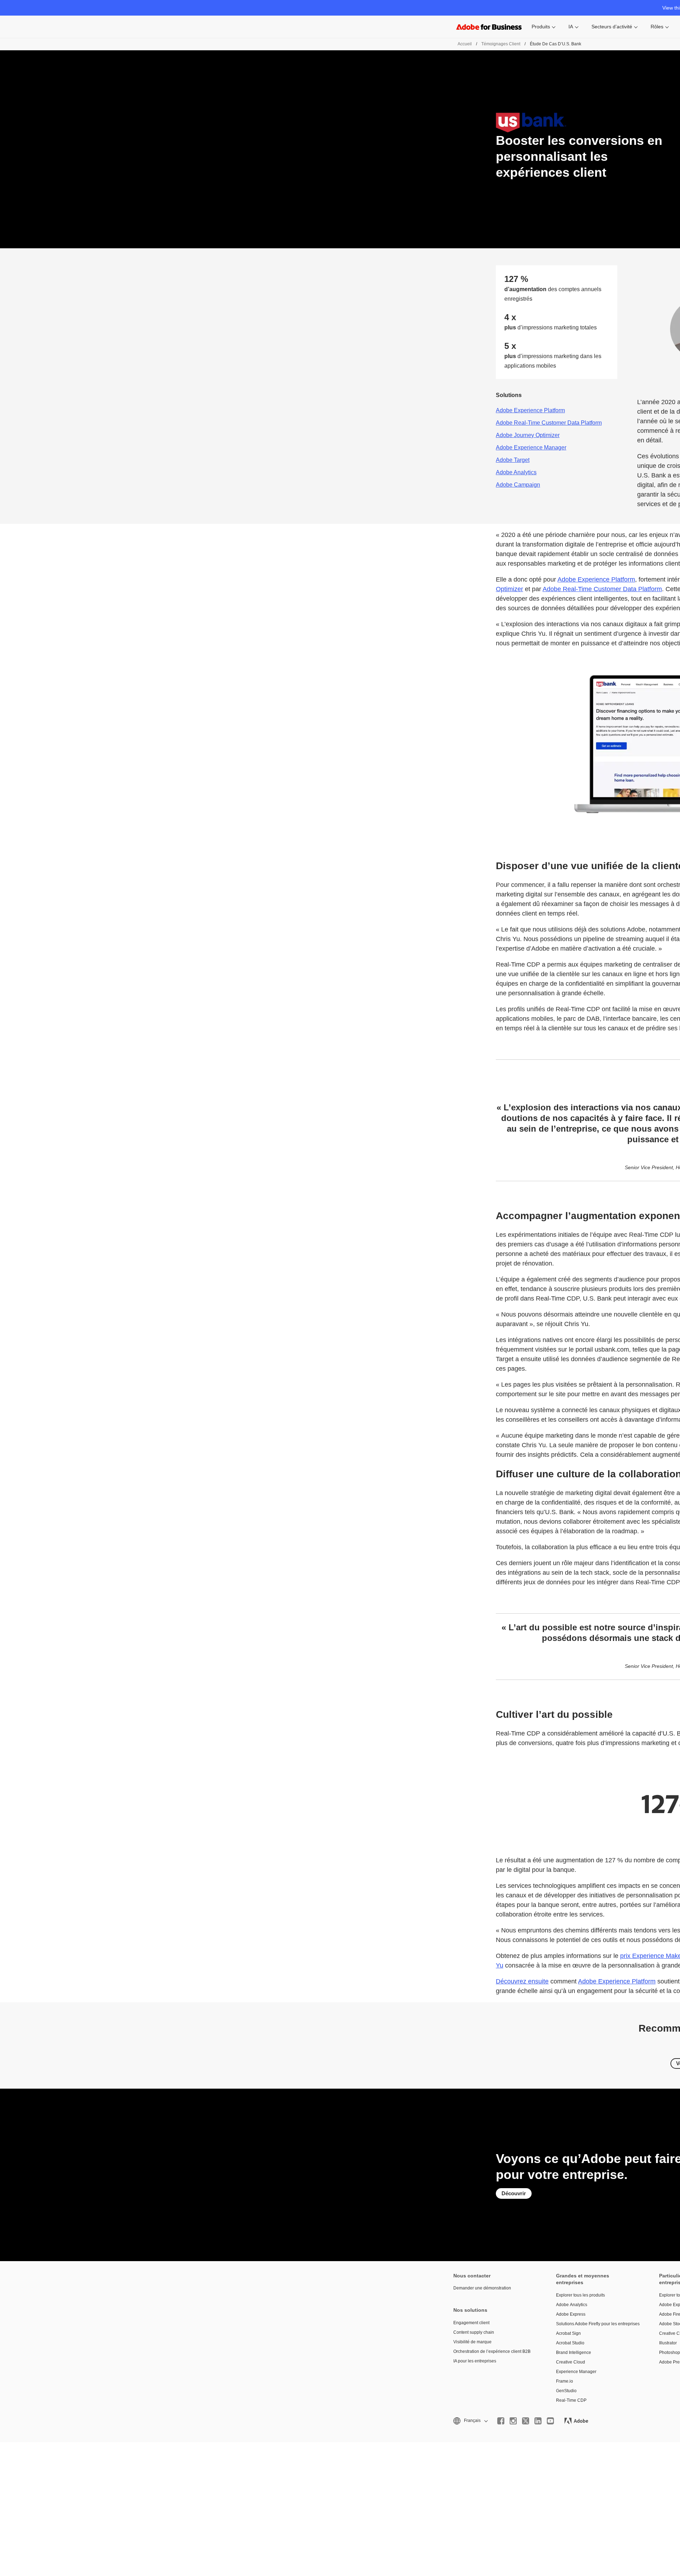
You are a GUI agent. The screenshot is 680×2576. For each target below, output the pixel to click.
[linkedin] (538, 2421)
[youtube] (550, 2421)
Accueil (465, 44)
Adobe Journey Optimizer (528, 435)
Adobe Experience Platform (530, 410)
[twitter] (526, 2421)
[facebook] (501, 2421)
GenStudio (566, 2391)
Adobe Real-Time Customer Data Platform (549, 423)
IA (571, 27)
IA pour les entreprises (475, 2361)
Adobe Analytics (516, 472)
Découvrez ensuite (522, 1981)
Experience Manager (576, 2372)
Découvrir (514, 2193)
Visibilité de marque (472, 2342)
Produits (541, 27)
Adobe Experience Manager (531, 448)
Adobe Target (513, 460)
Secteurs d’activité (612, 27)
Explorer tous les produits (580, 2295)
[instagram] (513, 2421)
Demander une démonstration (482, 2288)
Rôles (657, 27)
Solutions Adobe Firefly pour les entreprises (597, 2324)
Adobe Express (571, 2314)
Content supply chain (474, 2332)
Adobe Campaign (518, 485)
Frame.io (565, 2381)
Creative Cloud (571, 2362)
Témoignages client (501, 44)
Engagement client (471, 2323)
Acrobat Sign (568, 2333)
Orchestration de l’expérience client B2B (492, 2351)
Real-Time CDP (571, 2400)
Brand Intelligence (574, 2353)
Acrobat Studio (570, 2343)
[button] (470, 2421)
